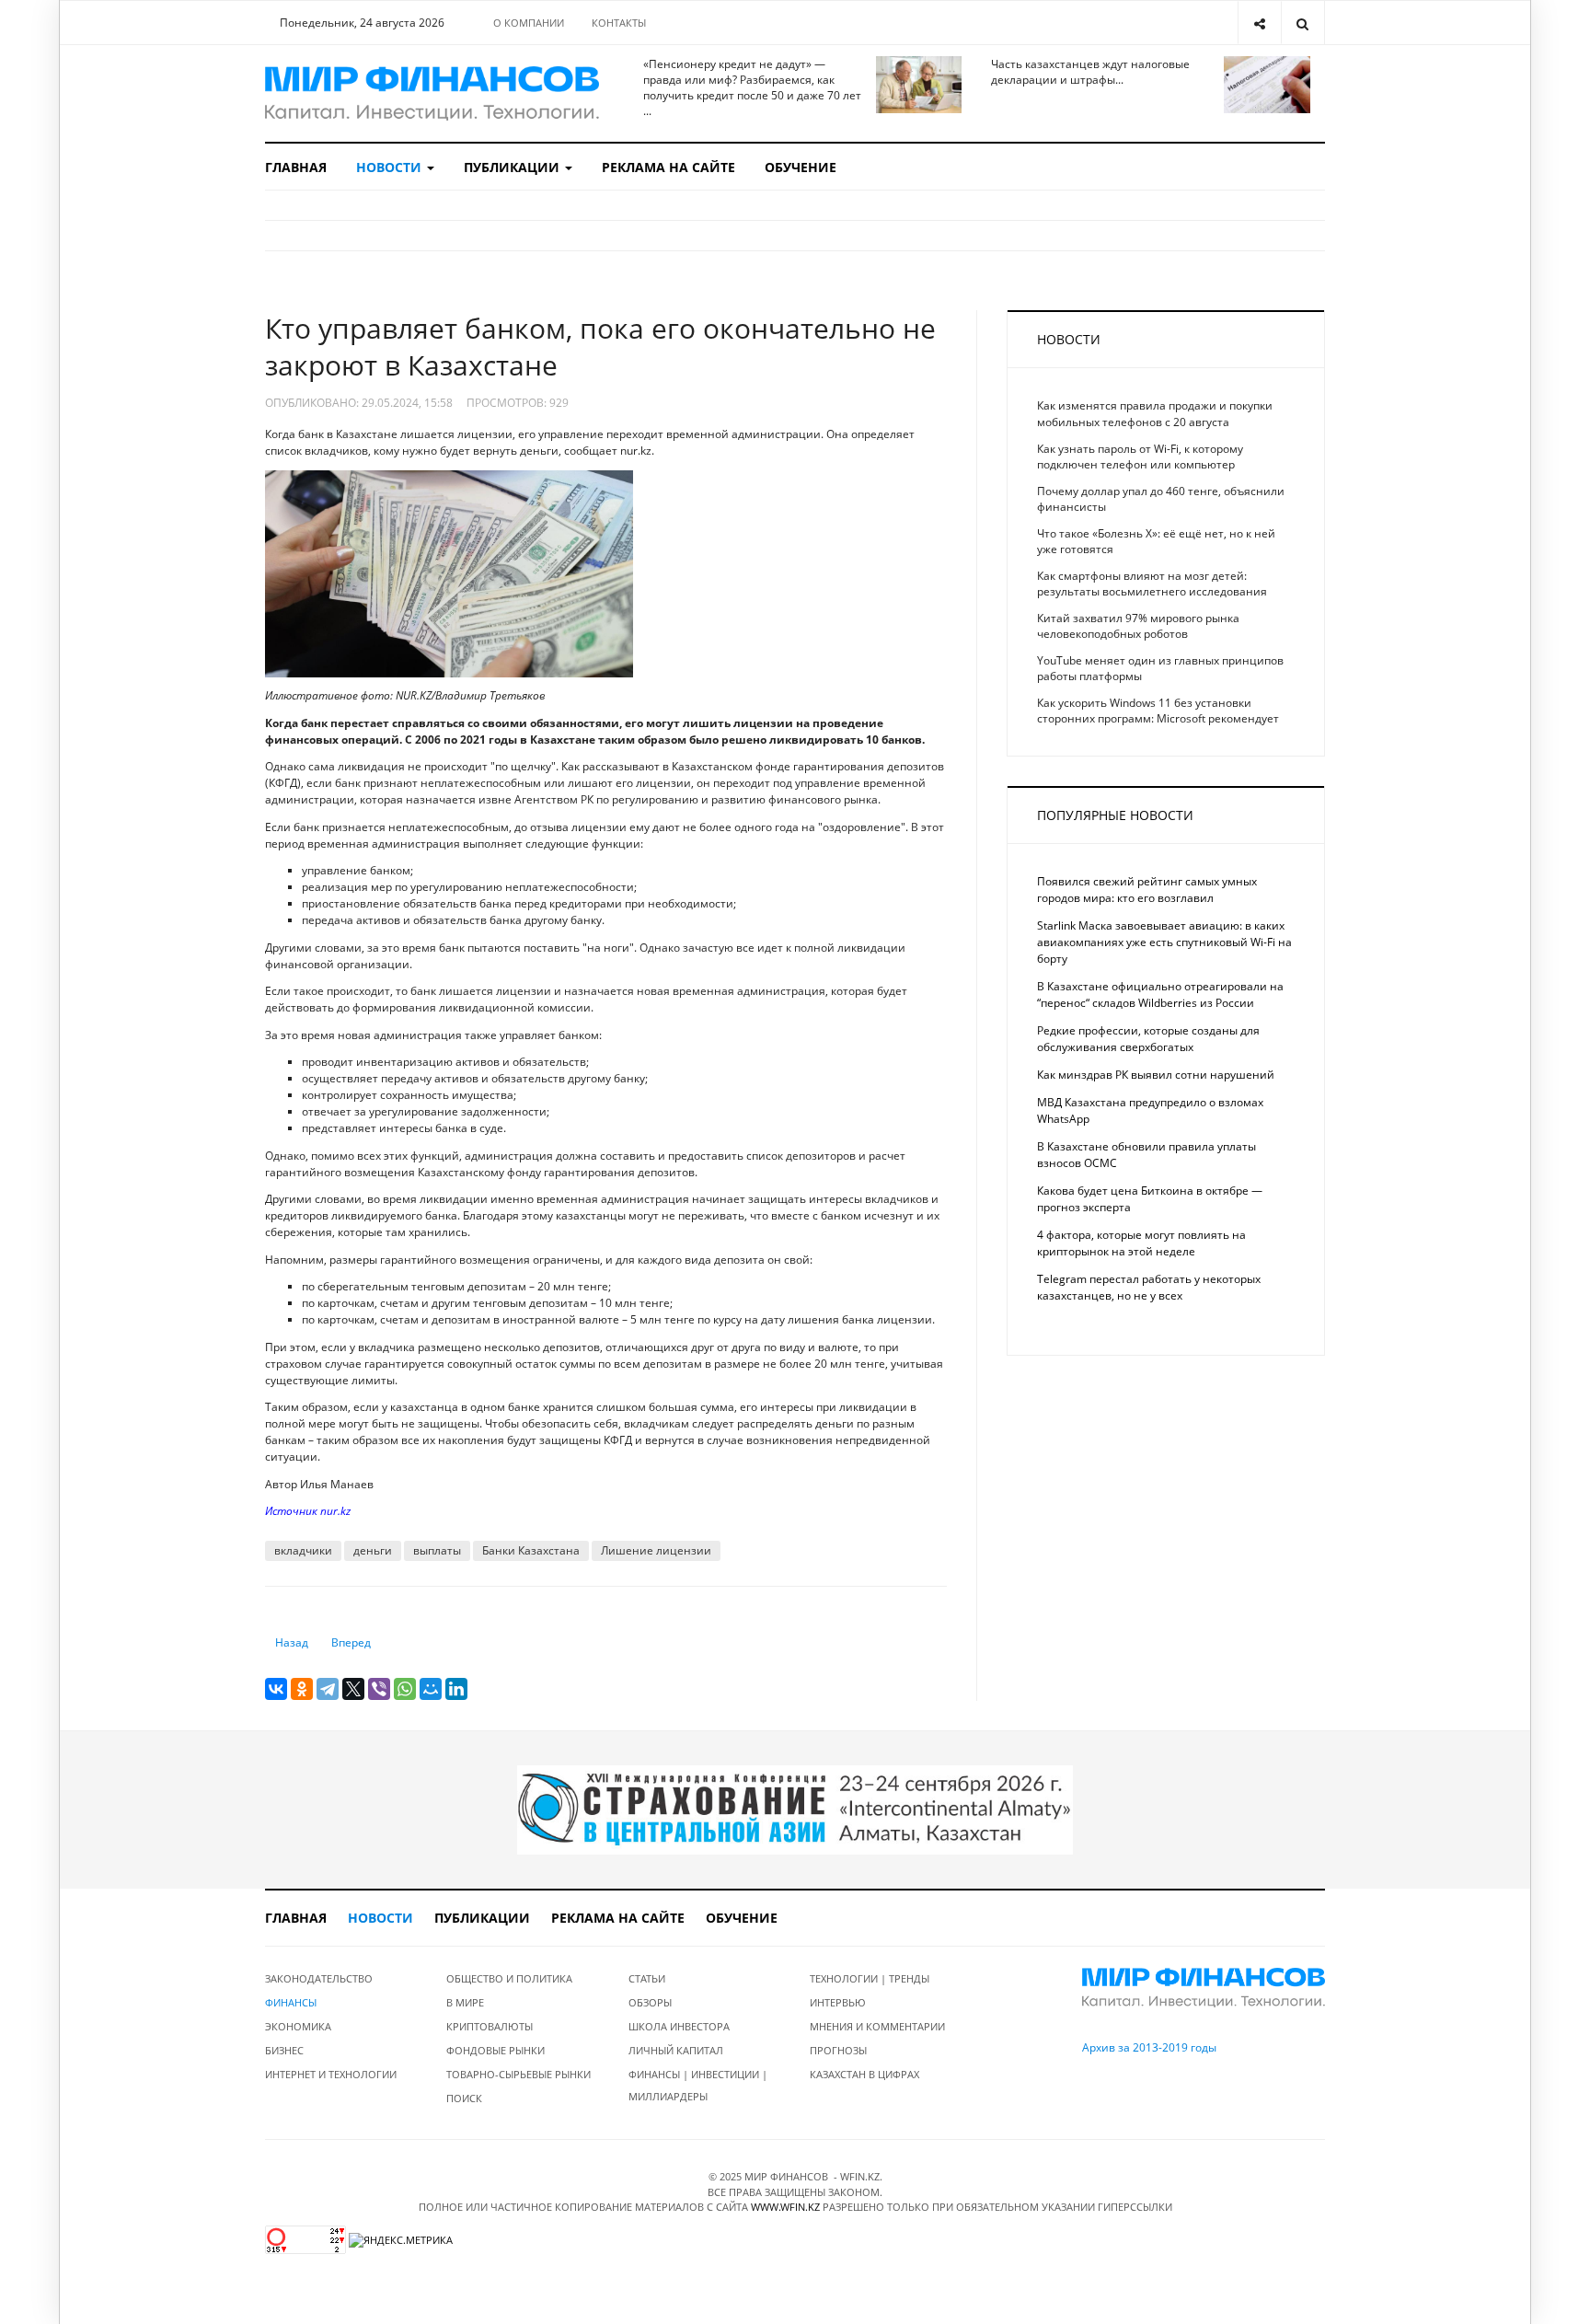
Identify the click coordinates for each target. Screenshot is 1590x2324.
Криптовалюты (490, 2026)
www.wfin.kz (785, 2207)
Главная (296, 167)
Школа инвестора (679, 2026)
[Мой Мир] (431, 1689)
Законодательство (319, 1978)
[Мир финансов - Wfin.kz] (432, 93)
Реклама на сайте (668, 167)
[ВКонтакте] (276, 1689)
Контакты (619, 23)
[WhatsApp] (405, 1689)
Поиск (464, 2098)
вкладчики (303, 1550)
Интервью (838, 2002)
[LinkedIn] (456, 1689)
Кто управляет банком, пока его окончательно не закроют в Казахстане (600, 347)
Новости (391, 167)
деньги (373, 1550)
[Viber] (379, 1689)
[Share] (1259, 23)
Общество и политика (509, 1978)
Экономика (298, 2026)
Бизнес (284, 2050)
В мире (465, 2002)
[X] (353, 1689)
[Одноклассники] (302, 1689)
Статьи (647, 1978)
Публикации (513, 167)
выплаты (437, 1550)
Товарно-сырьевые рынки (518, 2074)
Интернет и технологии (331, 2074)
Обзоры (650, 2002)
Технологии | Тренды (870, 1978)
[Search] (1302, 23)
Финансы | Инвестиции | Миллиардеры (698, 2085)
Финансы (291, 2002)
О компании (529, 23)
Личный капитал (676, 2050)
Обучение (801, 167)
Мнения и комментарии (877, 2026)
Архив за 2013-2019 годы (1149, 2047)
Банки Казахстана (531, 1550)
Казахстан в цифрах (864, 2074)
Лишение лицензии (656, 1550)
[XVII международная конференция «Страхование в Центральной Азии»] (795, 1809)
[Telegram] (328, 1689)
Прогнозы (838, 2050)
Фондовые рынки (495, 2050)
